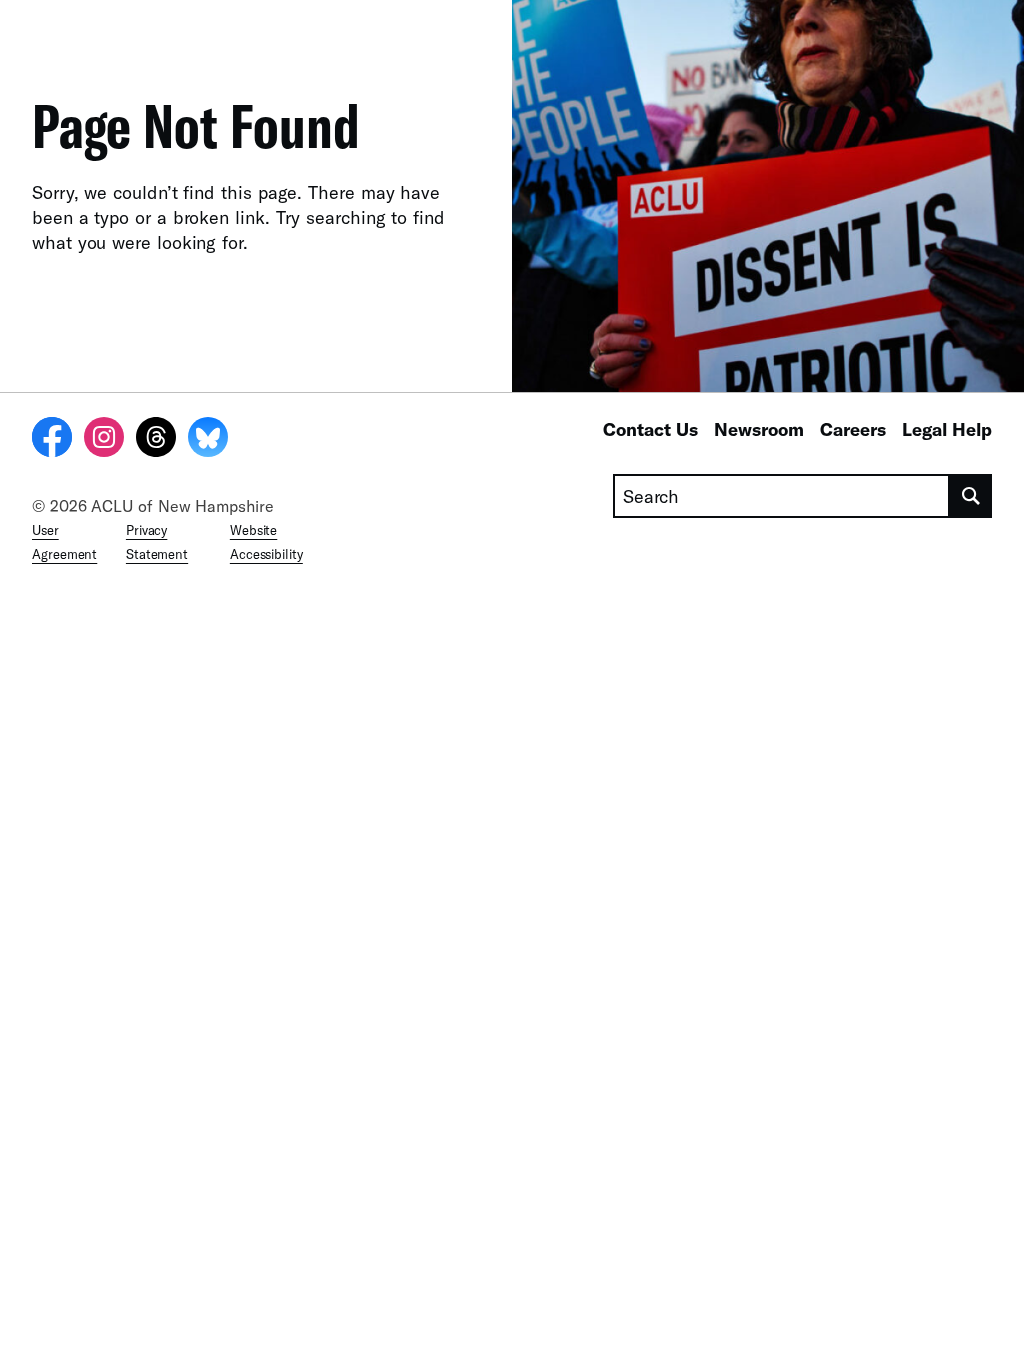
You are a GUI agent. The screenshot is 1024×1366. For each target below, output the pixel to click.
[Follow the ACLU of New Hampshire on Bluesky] (208, 440)
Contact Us (650, 429)
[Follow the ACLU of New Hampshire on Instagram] (104, 440)
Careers (853, 429)
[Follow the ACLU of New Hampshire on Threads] (156, 440)
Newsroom (759, 429)
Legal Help (947, 429)
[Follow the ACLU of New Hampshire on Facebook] (52, 440)
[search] (971, 496)
